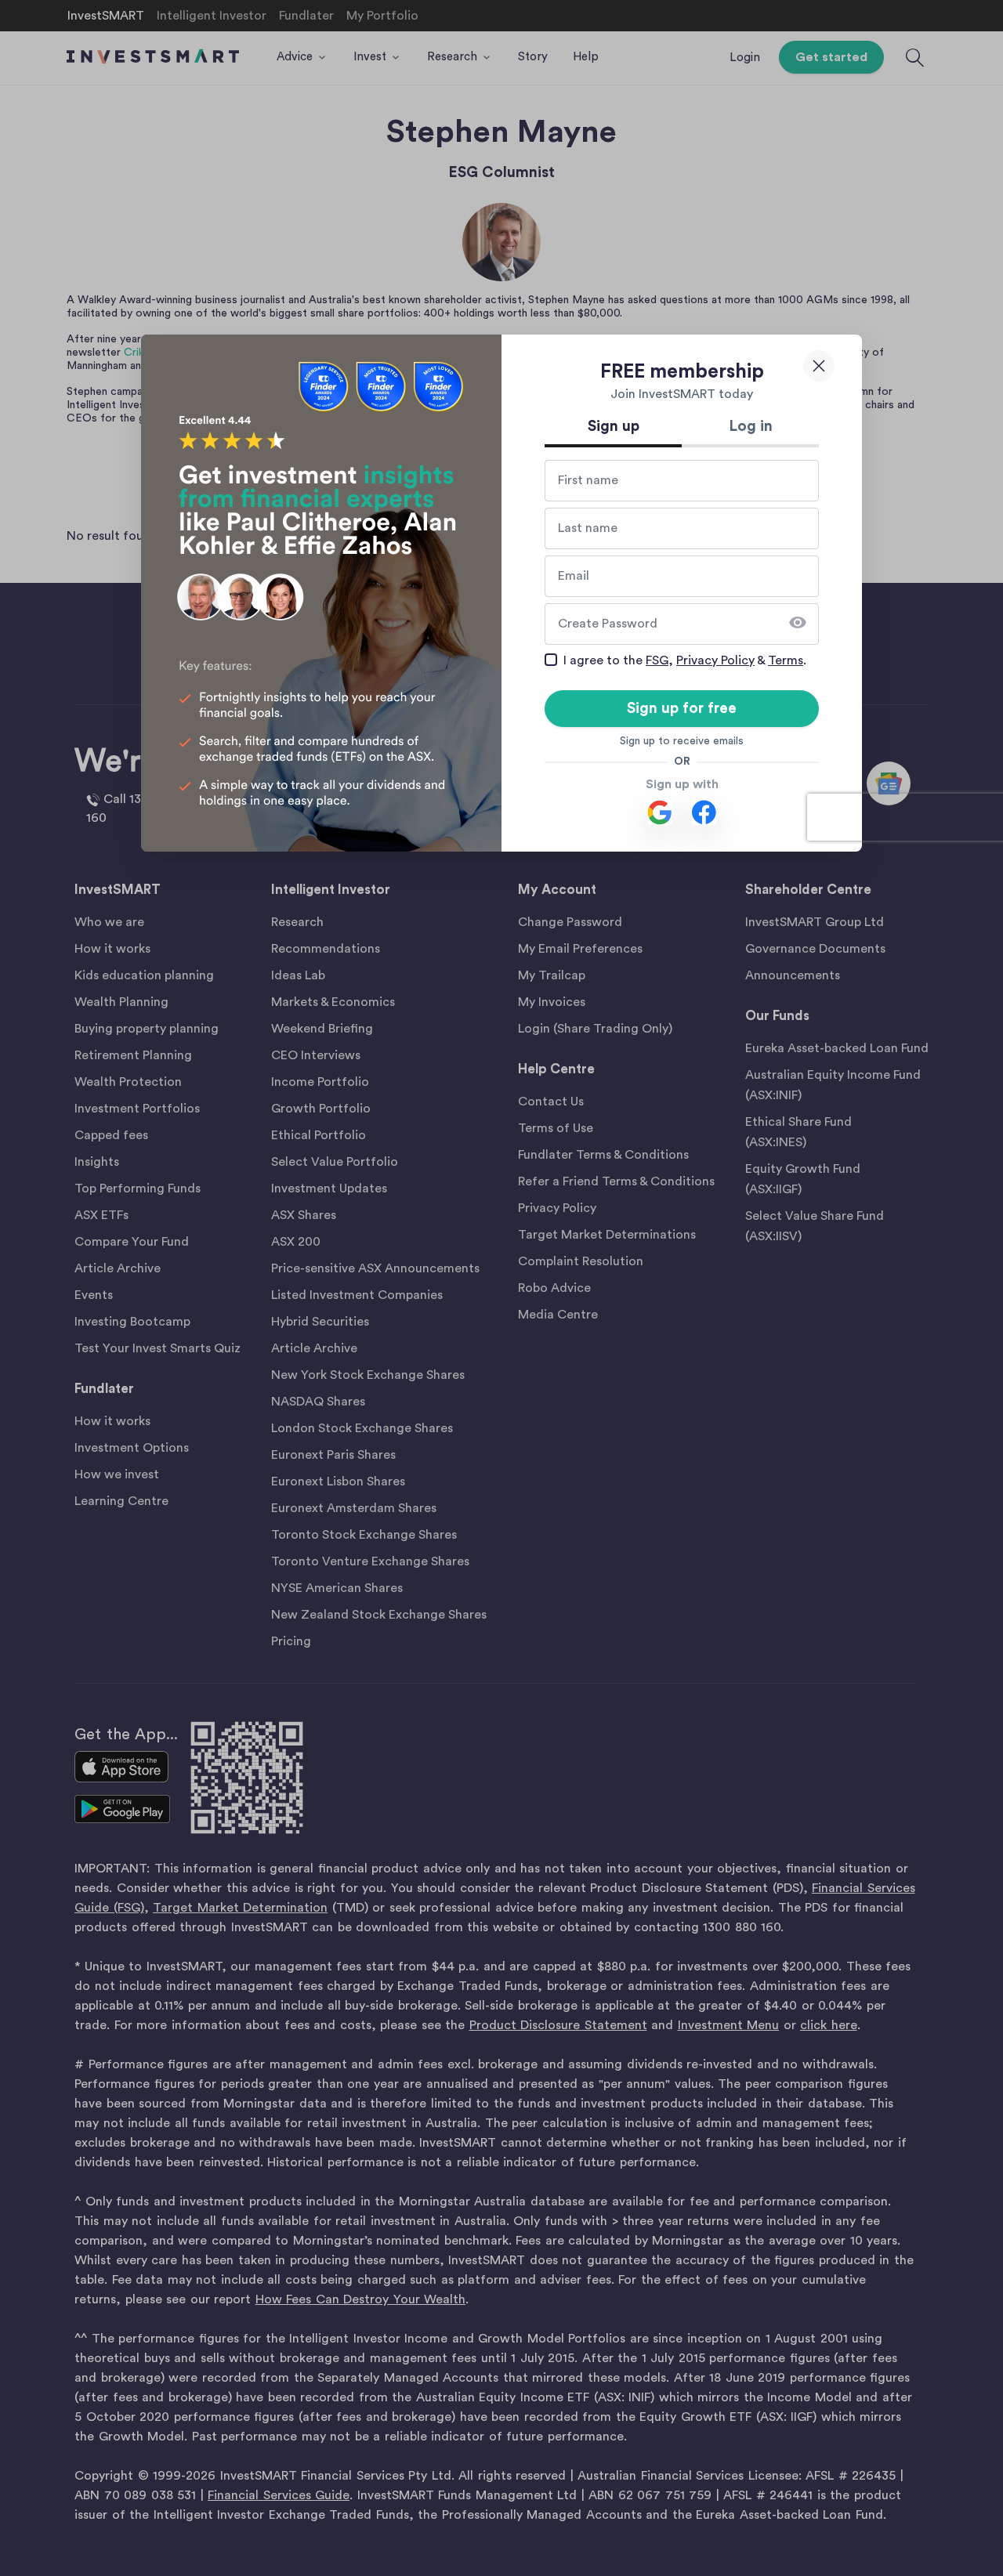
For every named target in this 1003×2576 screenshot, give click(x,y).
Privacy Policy (715, 660)
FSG (657, 660)
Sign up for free (682, 709)
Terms (786, 660)
